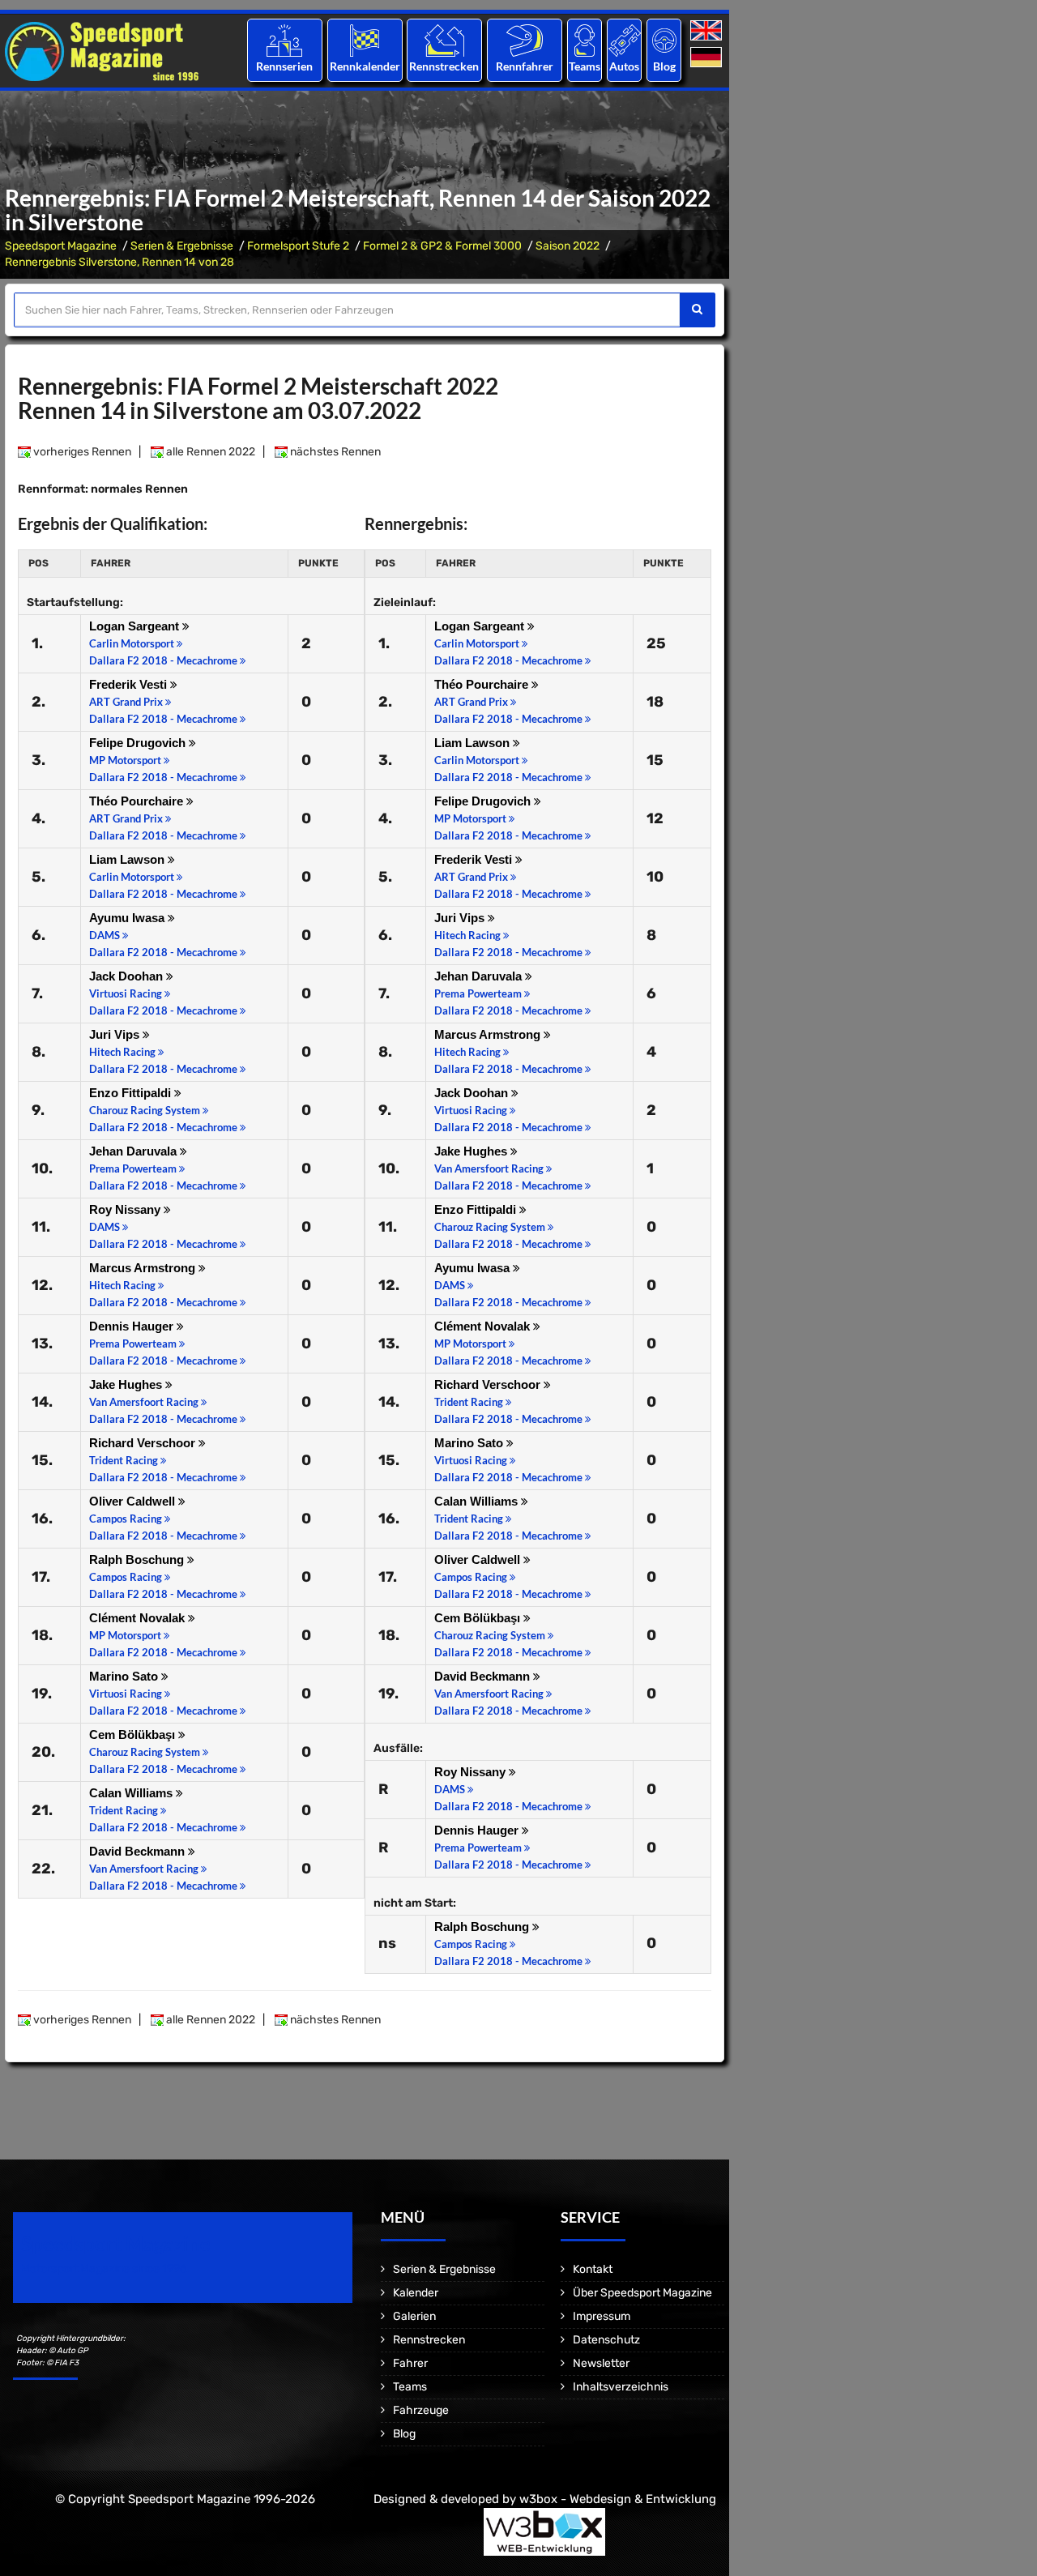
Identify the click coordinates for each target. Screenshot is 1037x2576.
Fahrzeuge (421, 2410)
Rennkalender (364, 66)
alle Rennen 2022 (209, 452)
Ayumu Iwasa (128, 918)
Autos (624, 66)
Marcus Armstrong (144, 1268)
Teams (585, 66)
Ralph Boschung (138, 1559)
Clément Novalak (139, 1618)
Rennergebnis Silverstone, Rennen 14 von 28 (119, 262)
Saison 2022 (568, 246)
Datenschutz (606, 2340)
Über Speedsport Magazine (642, 2293)
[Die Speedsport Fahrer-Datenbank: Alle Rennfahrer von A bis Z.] (525, 40)
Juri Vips (116, 1034)
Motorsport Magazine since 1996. (105, 2268)
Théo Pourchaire (138, 801)
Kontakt (593, 2269)
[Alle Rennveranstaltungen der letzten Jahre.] (365, 40)
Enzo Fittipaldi (132, 1093)
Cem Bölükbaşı (134, 1734)
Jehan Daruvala (134, 1151)
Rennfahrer (525, 66)
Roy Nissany (126, 1209)
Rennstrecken (445, 66)
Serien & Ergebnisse (182, 246)
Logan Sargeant (136, 626)
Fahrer (410, 2363)
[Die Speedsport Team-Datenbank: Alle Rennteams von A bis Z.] (585, 40)
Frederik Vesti (130, 684)
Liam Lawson (128, 859)
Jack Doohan (128, 976)
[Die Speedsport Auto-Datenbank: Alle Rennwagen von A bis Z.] (625, 40)
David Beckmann (139, 1851)
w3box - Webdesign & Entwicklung (618, 2499)
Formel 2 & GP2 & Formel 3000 (442, 246)
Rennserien (284, 66)
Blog (664, 66)
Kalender (416, 2293)
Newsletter (601, 2363)
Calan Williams (132, 1793)
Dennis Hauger (133, 1326)
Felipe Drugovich (139, 743)
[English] (708, 31)
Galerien (414, 2316)
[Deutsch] (708, 58)
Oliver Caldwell (134, 1501)
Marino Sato (125, 1676)
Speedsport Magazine (61, 246)
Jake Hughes (127, 1384)
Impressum (602, 2316)
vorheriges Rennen (81, 452)
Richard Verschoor (144, 1443)
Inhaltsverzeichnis (621, 2387)
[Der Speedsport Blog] (664, 40)
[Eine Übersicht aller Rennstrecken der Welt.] (444, 40)
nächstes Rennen (334, 452)
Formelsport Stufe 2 (298, 246)
